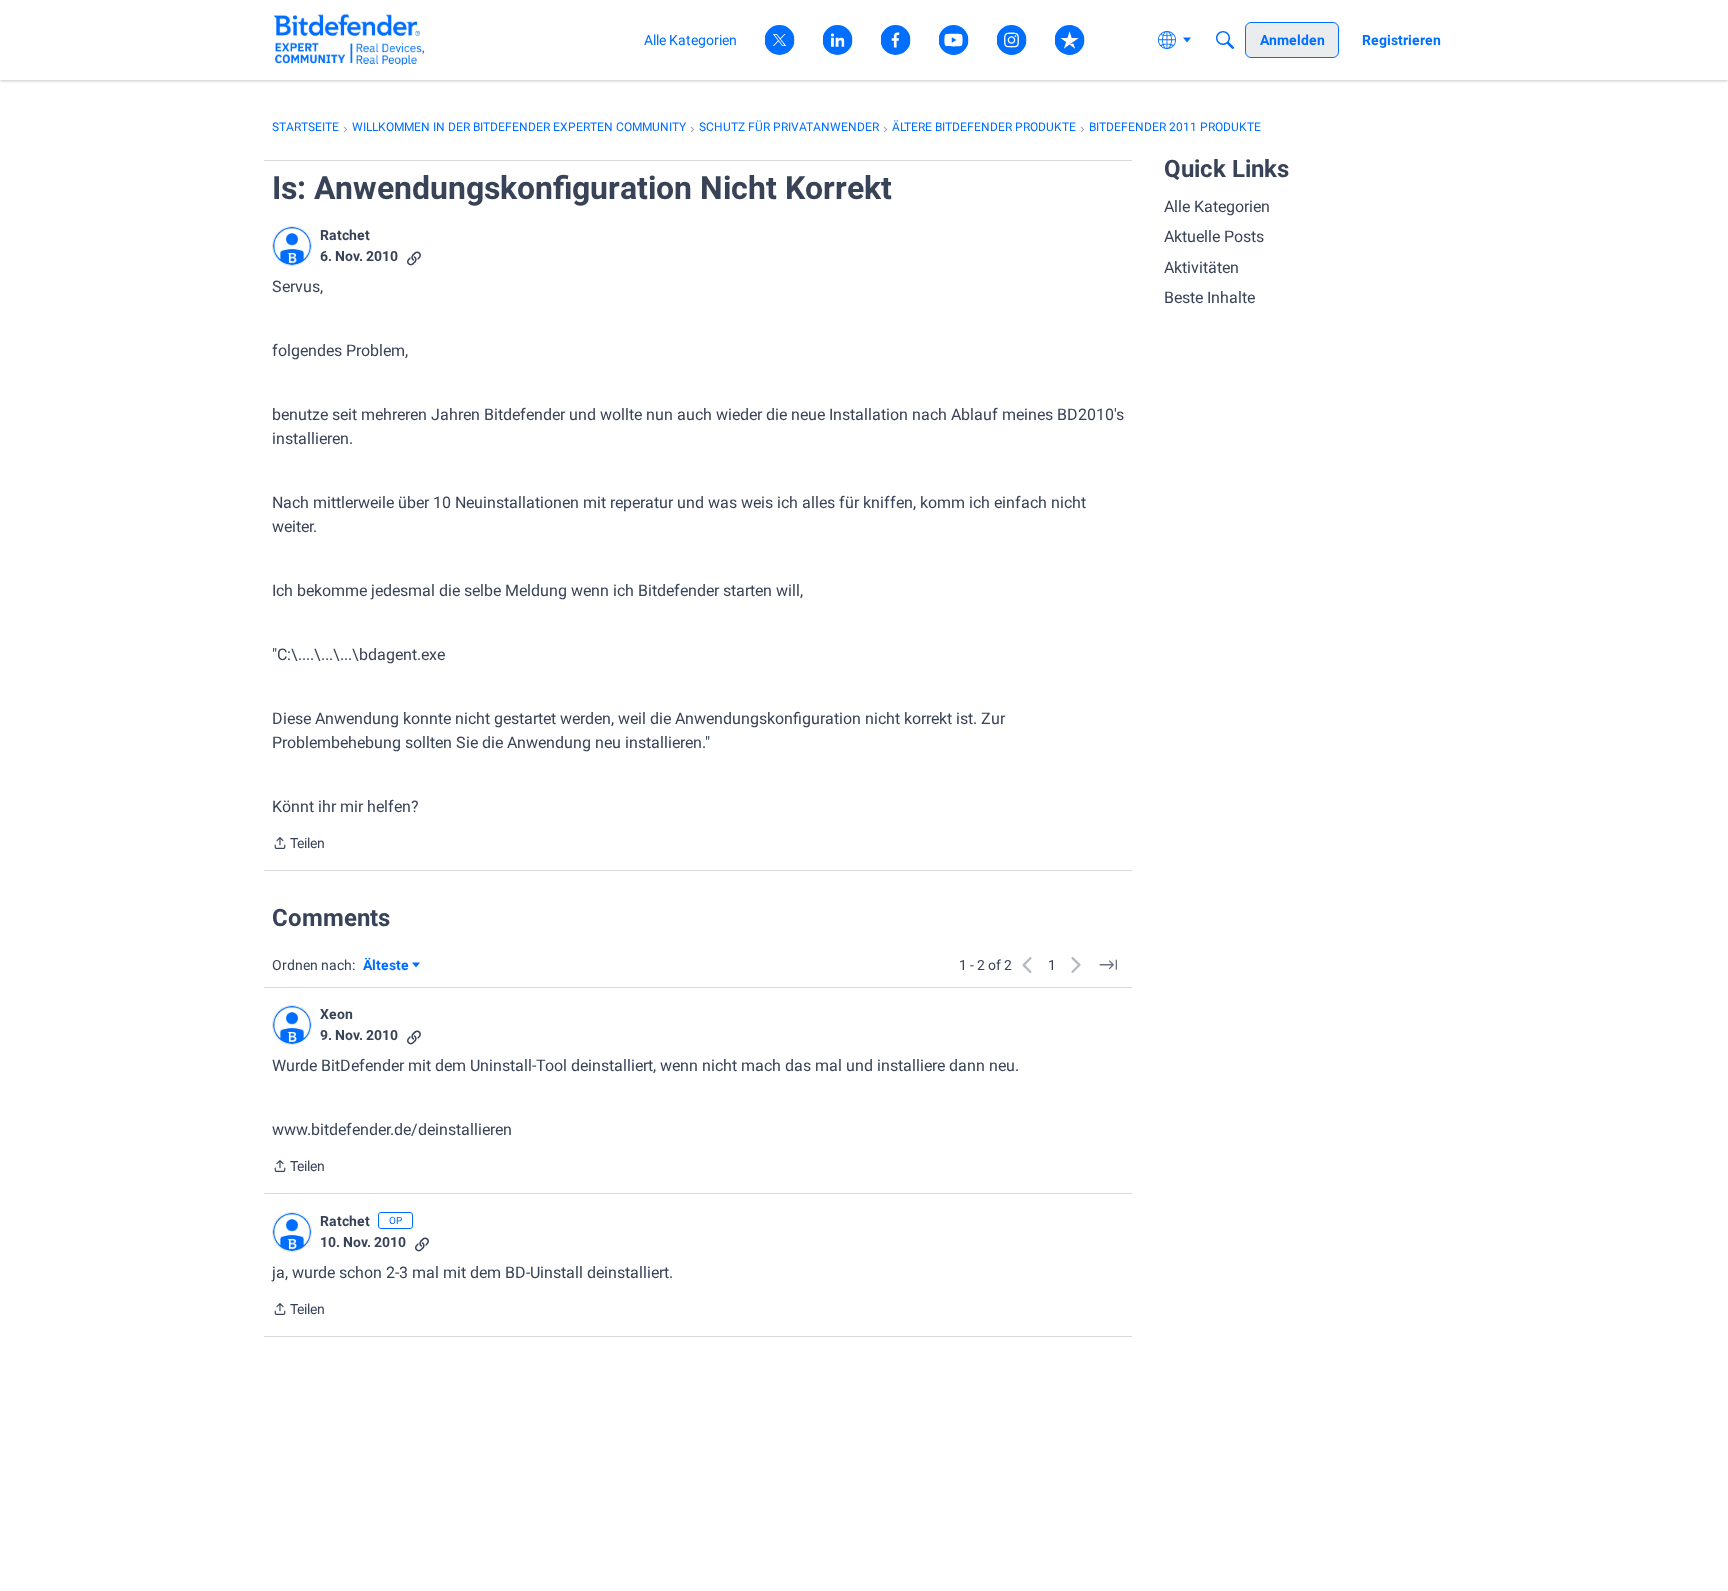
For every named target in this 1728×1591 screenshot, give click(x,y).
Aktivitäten (1201, 267)
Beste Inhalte (1209, 297)
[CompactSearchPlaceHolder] (1225, 40)
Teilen (298, 845)
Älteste (391, 966)
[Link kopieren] (414, 256)
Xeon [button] (336, 1014)
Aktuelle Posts (1214, 236)
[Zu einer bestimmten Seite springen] (1108, 965)
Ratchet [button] (345, 235)
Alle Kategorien (1217, 206)
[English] (349, 39)
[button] (292, 246)
